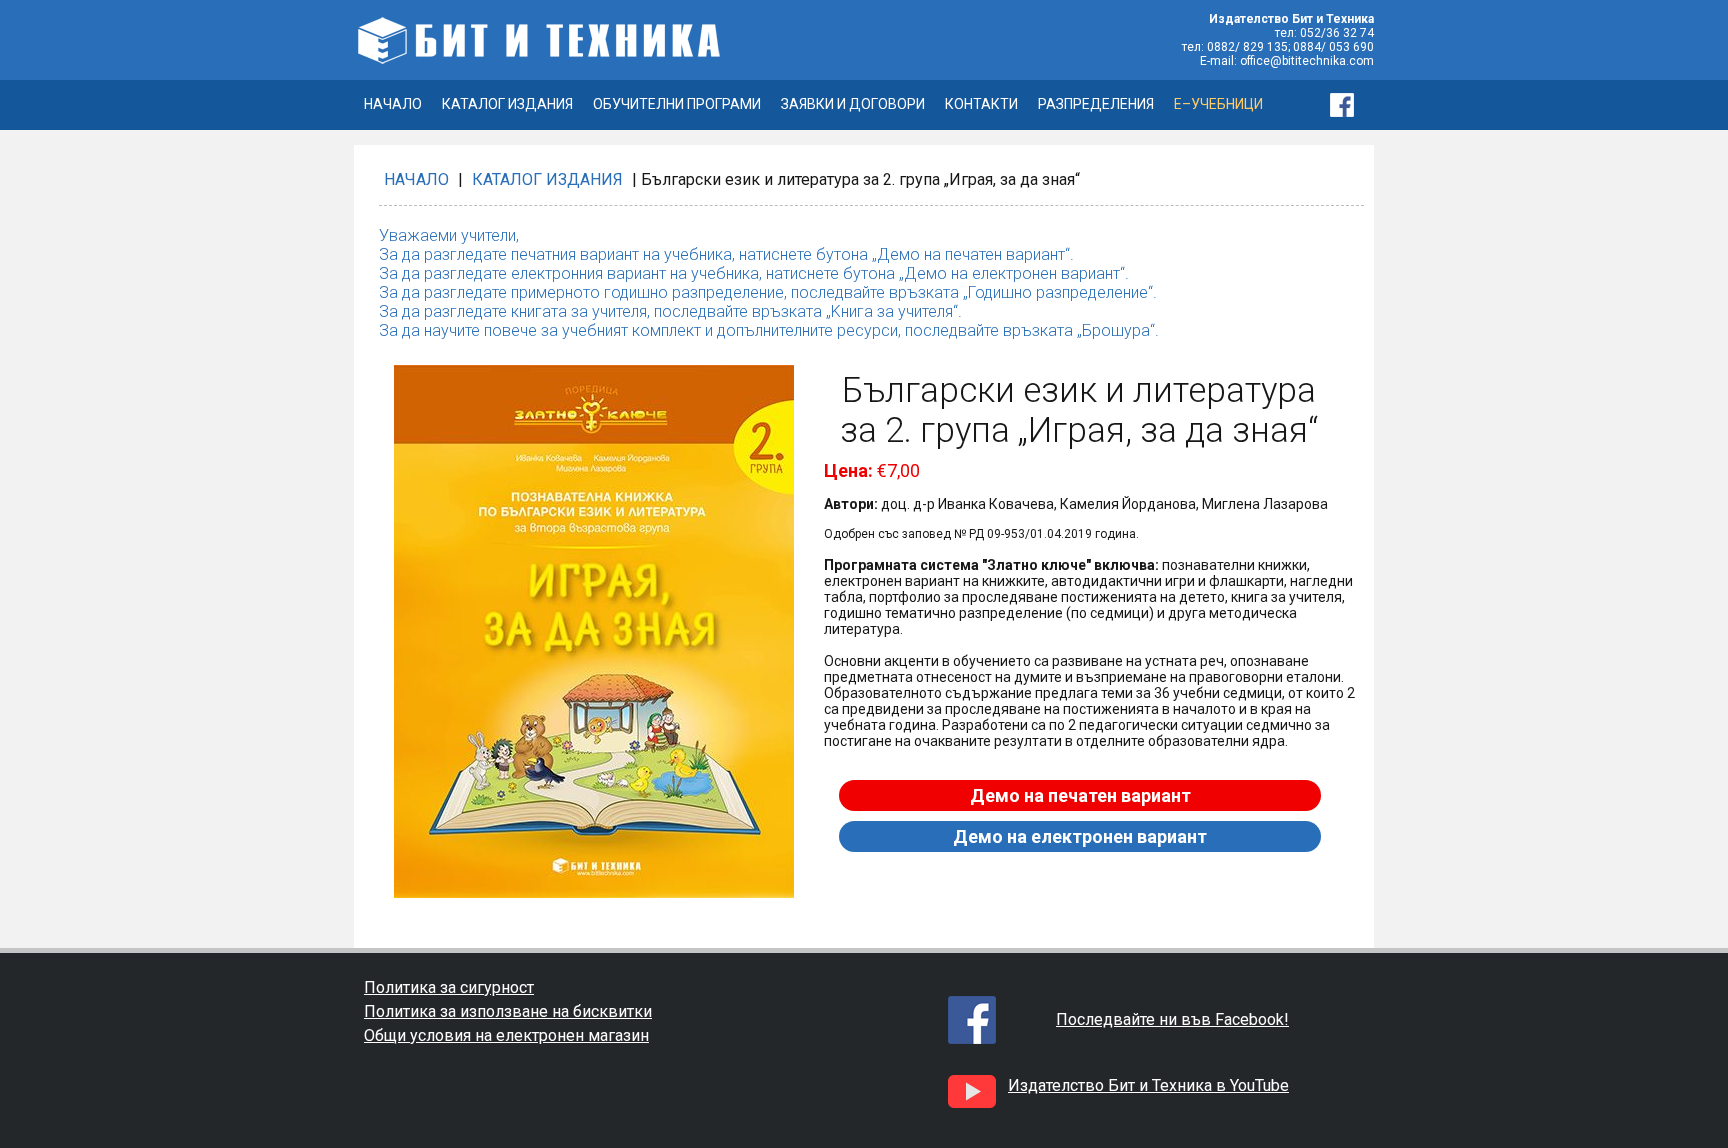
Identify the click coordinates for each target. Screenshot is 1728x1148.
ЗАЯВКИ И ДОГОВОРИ (853, 104)
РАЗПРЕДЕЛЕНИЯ (1096, 104)
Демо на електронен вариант (1080, 836)
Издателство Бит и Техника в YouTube (1148, 1085)
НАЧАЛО (393, 104)
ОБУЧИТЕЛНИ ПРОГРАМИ (677, 104)
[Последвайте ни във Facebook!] (1352, 105)
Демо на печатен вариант (1080, 795)
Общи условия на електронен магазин (506, 1035)
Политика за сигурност (449, 987)
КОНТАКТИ (981, 104)
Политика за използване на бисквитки (508, 1011)
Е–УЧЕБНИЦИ (1218, 104)
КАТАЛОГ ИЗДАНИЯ (507, 104)
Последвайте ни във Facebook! (1172, 1019)
